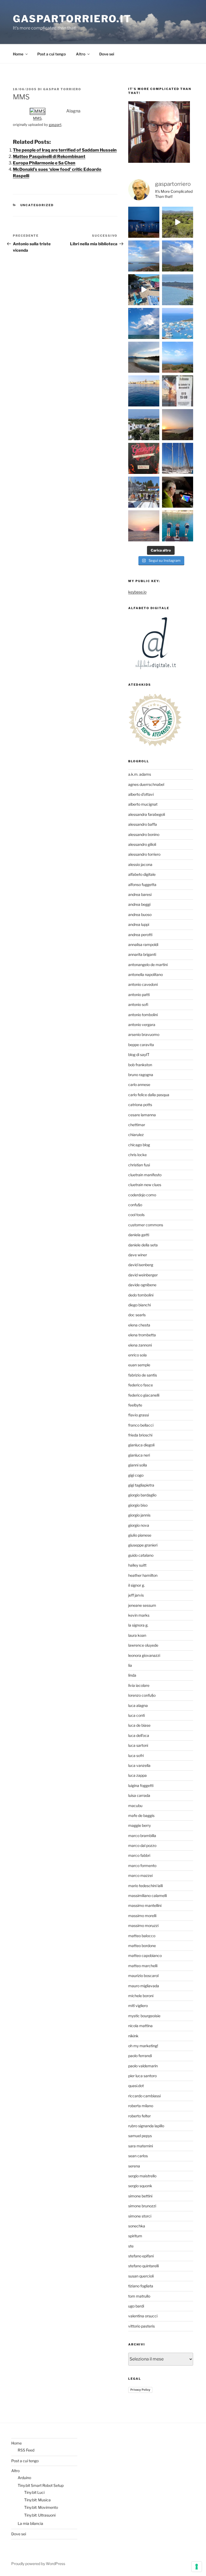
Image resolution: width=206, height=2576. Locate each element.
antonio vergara (142, 1025)
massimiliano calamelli (148, 1896)
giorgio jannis (139, 1515)
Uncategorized (37, 205)
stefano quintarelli (144, 2266)
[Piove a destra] (144, 256)
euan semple (139, 1365)
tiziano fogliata (141, 2286)
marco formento (142, 1866)
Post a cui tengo (51, 54)
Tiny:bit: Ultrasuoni (40, 2515)
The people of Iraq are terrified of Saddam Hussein (65, 150)
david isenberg (141, 1265)
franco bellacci (141, 1425)
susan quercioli (141, 2276)
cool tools (136, 1215)
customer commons (146, 1225)
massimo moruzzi (143, 1926)
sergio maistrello (142, 2176)
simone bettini (140, 2196)
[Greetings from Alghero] (144, 391)
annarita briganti (142, 954)
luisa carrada (139, 1795)
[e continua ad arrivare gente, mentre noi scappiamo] (144, 290)
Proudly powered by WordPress (38, 2564)
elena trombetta (142, 1335)
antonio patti (139, 995)
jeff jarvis (136, 1595)
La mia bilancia (30, 2523)
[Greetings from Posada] (144, 357)
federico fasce (141, 1385)
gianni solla (138, 1465)
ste (131, 2246)
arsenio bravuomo (144, 1034)
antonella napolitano (146, 974)
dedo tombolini (141, 1295)
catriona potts (140, 1105)
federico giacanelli (144, 1395)
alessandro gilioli (142, 844)
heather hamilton (143, 1575)
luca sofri (136, 1755)
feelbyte (135, 1405)
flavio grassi (139, 1415)
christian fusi (139, 1165)
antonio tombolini (143, 1015)
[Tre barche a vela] (178, 323)
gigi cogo (136, 1475)
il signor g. (137, 1585)
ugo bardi (136, 2306)
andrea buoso (140, 914)
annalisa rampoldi (143, 944)
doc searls (137, 1315)
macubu (135, 1806)
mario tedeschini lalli (146, 1886)
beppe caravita (141, 1045)
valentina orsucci (143, 2316)
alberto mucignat (143, 804)
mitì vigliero (138, 2006)
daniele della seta (143, 1245)
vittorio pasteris (141, 2326)
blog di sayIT (139, 1055)
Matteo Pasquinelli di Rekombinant (49, 156)
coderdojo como (142, 1195)
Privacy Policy (140, 2390)
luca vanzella (139, 1765)
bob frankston (140, 1065)
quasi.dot (136, 2086)
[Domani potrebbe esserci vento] (178, 492)
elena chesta (139, 1325)
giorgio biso (138, 1505)
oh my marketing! (143, 2046)
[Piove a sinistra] (178, 256)
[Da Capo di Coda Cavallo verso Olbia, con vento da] (178, 222)
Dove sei (107, 54)
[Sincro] (178, 526)
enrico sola (137, 1355)
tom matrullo (139, 2296)
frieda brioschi (140, 1435)
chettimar (137, 1125)
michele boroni (141, 1996)
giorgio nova (139, 1525)
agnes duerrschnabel (146, 784)
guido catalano (141, 1555)
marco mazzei (140, 1875)
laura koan (137, 1635)
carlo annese (139, 1085)
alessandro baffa (143, 824)
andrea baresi (140, 894)
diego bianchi (139, 1305)
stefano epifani (141, 2256)
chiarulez (136, 1135)
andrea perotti (140, 935)
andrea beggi (139, 904)
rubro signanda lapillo (146, 2126)
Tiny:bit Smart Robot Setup (41, 2485)
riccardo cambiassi (144, 2096)
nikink (133, 2036)
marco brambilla (142, 1836)
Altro (81, 54)
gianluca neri (139, 1455)
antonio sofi (138, 1004)
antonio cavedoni (143, 984)
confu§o (135, 1205)
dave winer (138, 1255)
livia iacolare (139, 1685)
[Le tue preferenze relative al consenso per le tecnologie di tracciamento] (197, 2567)
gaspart (55, 125)
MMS (37, 118)
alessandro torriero (144, 854)
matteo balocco (142, 1936)
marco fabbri (139, 1855)
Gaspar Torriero (62, 89)
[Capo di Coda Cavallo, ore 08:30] (178, 290)
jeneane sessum (142, 1605)
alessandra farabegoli (147, 814)
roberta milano (141, 2106)
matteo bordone (142, 1946)
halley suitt (137, 1565)
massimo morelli (142, 1916)
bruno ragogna (141, 1075)
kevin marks (139, 1615)
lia (130, 1665)
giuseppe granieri (143, 1545)
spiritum (135, 2236)
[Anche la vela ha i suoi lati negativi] (144, 492)
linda (132, 1675)
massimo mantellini (145, 1905)
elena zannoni (140, 1345)
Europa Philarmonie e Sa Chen (44, 163)
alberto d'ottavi (141, 794)
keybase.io (137, 592)
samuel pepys (140, 2136)
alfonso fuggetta (142, 885)
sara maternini (141, 2146)
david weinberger (143, 1275)
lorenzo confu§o (142, 1695)
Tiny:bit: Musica (37, 2500)
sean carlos (138, 2156)
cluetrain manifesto (145, 1175)
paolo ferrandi (140, 2056)
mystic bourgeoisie (144, 2016)
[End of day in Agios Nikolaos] (144, 526)
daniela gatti (139, 1235)
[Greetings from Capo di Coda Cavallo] (178, 425)
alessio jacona (140, 864)
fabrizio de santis (143, 1375)
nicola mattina (140, 2026)
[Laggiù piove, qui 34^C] (144, 323)
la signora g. (138, 1625)
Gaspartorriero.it (72, 19)
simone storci (140, 2216)
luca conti (137, 1715)
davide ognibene (142, 1285)
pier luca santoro (142, 2076)
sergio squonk (140, 2186)
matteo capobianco (145, 1955)
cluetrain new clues (145, 1185)
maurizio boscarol (143, 1976)
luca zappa (137, 1775)
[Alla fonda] (144, 222)
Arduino (24, 2478)
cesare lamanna (142, 1115)
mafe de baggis (141, 1815)
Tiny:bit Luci (34, 2492)
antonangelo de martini (148, 965)
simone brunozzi (142, 2206)
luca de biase (139, 1725)
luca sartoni (138, 1745)
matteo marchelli (143, 1966)
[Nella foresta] (178, 458)
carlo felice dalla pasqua (149, 1095)
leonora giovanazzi (144, 1655)
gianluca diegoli (141, 1445)
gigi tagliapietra (141, 1485)
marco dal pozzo (142, 1845)
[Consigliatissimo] (144, 458)
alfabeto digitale (142, 874)
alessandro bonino (144, 834)
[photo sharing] (38, 111)
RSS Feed (26, 2450)
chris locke (137, 1155)
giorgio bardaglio (142, 1495)
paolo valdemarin (143, 2066)
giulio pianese (140, 1535)
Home (18, 54)
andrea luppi (139, 924)
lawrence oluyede (143, 1645)
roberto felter (139, 2116)
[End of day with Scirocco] (178, 357)
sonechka (137, 2226)
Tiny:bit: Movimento (41, 2507)
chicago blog (139, 1145)
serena (134, 2166)
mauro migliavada (144, 1986)
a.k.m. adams (140, 774)
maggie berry (139, 1825)
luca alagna (138, 1705)
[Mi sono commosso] (178, 391)
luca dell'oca (139, 1735)
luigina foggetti (141, 1785)
